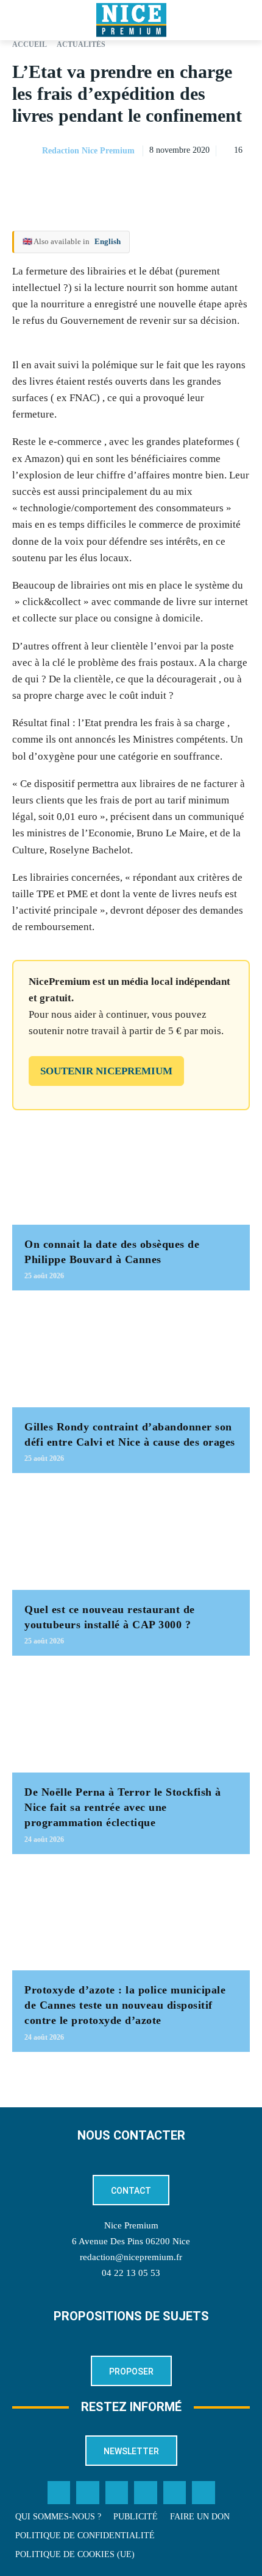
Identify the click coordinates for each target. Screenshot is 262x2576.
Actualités (81, 44)
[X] (182, 181)
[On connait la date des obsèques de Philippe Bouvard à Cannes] (131, 1172)
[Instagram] (117, 2493)
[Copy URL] (126, 181)
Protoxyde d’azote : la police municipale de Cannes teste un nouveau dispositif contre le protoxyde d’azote (125, 2005)
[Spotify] (175, 2493)
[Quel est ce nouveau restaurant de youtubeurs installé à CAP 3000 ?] (131, 1538)
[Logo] (131, 20)
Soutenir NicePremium (106, 1071)
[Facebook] (154, 181)
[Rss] (204, 2493)
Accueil (30, 44)
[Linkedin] (238, 181)
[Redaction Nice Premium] (26, 151)
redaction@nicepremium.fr (131, 2257)
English (108, 241)
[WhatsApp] (210, 181)
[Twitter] (88, 2493)
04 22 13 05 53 (131, 2273)
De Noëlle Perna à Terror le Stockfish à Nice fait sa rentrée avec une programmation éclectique (123, 1807)
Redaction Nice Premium (88, 151)
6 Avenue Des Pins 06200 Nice (131, 2241)
